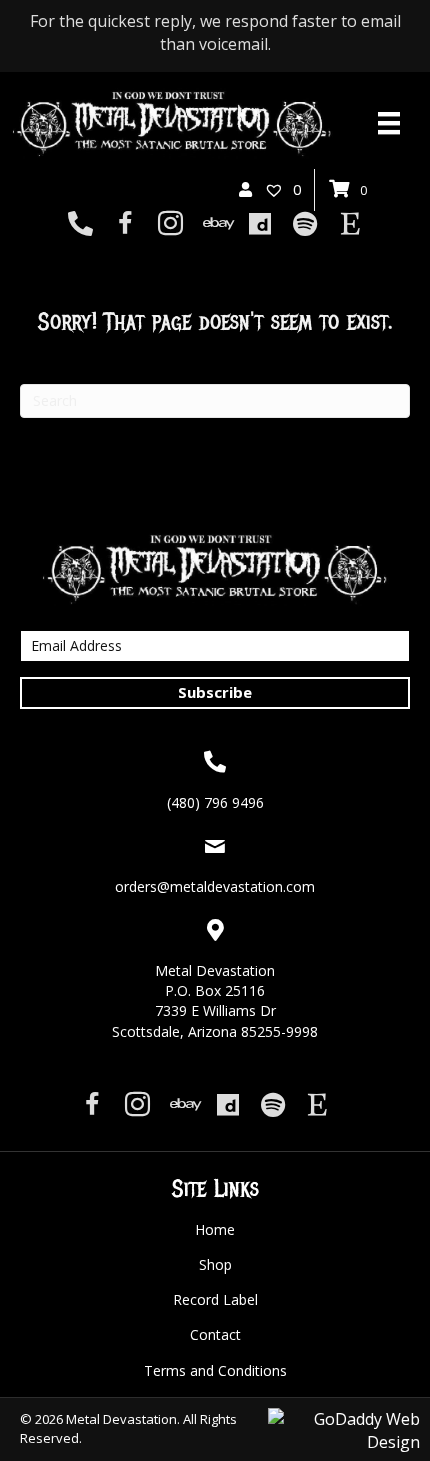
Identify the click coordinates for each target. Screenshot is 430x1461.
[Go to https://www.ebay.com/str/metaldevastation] (215, 225)
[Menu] (389, 123)
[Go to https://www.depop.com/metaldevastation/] (260, 225)
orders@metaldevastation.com (215, 886)
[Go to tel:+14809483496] (80, 225)
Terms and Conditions (215, 1370)
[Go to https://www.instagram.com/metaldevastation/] (170, 225)
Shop (215, 1264)
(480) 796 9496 (215, 802)
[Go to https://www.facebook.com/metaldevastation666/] (125, 225)
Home (215, 1229)
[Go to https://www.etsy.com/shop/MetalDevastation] (350, 225)
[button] (215, 693)
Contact (215, 1334)
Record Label (215, 1299)
